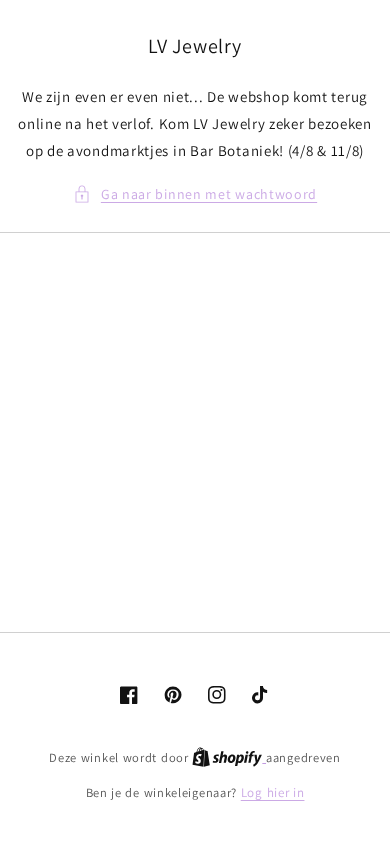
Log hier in (273, 792)
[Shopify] (229, 757)
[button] (195, 194)
